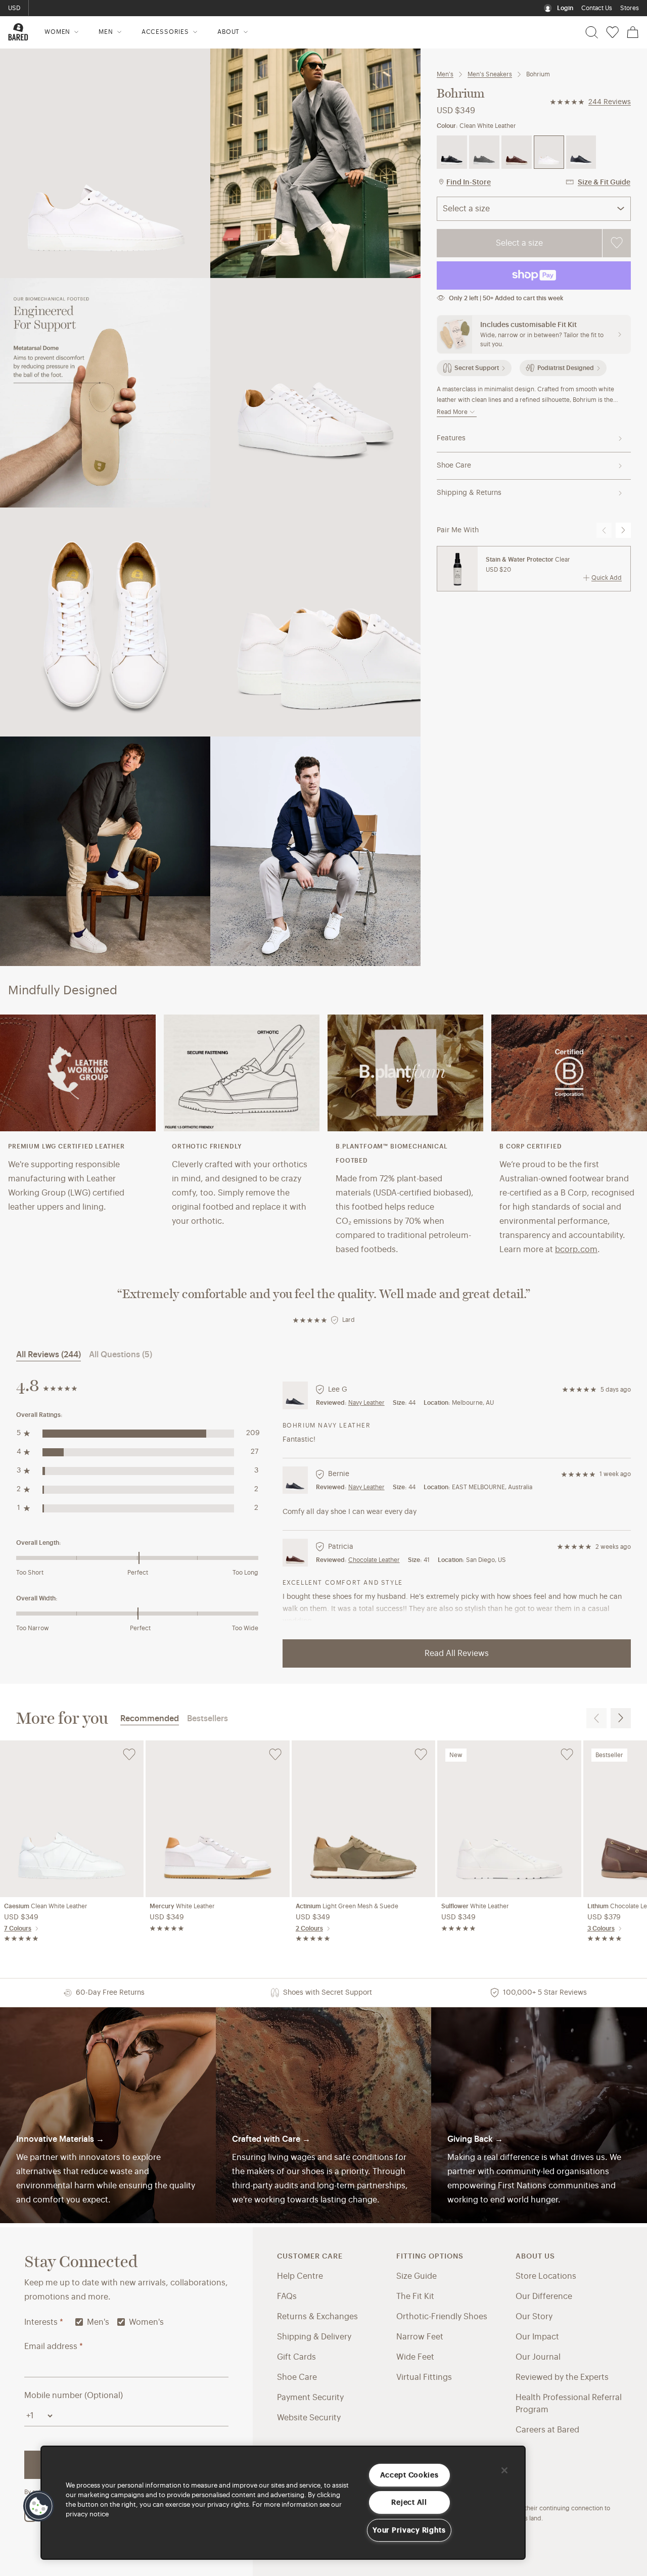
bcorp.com (576, 1250)
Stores (630, 8)
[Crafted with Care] (324, 2115)
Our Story (534, 2317)
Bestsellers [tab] (207, 1719)
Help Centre (300, 2276)
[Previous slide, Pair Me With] (604, 530)
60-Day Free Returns (66, 8)
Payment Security (310, 2398)
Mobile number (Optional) (74, 2396)
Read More (452, 412)
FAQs (287, 2296)
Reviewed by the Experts (562, 2377)
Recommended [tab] (150, 1719)
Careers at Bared (547, 2430)
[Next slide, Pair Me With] (623, 530)
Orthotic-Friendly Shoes (442, 2317)
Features (451, 438)
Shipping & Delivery (314, 2337)
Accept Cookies (409, 2475)
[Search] (592, 32)
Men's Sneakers (490, 74)
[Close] (504, 2470)
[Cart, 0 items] (633, 32)
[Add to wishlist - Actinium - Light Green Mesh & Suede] (421, 1755)
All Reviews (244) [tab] (49, 1355)
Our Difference (544, 2296)
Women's (146, 2322)
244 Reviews (610, 102)
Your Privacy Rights (409, 2530)
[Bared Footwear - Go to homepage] (18, 32)
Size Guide (417, 2276)
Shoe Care (454, 466)
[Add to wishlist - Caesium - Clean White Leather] (129, 1755)
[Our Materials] (108, 2115)
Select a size (519, 243)
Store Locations (546, 2276)
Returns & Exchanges (317, 2317)
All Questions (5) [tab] (121, 1355)
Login (565, 8)
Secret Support (477, 368)
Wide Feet (415, 2357)
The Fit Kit (415, 2296)
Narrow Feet (420, 2337)
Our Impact (537, 2337)
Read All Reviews (457, 1653)
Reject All (409, 2502)
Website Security (309, 2418)
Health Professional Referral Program (569, 2404)
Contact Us (597, 8)
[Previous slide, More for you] (596, 1718)
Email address (54, 2347)
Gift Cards (296, 2357)
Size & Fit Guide (604, 182)
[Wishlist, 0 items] (612, 32)
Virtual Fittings (424, 2377)
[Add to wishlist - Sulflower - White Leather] (567, 1755)
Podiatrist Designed (566, 368)
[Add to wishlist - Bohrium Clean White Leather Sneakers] (616, 243)
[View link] (539, 2115)
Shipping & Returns (469, 493)
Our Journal (538, 2357)
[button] (39, 2506)
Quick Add (607, 578)
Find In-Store (469, 182)
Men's (445, 74)
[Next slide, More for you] (621, 1718)
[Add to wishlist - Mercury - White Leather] (275, 1755)
